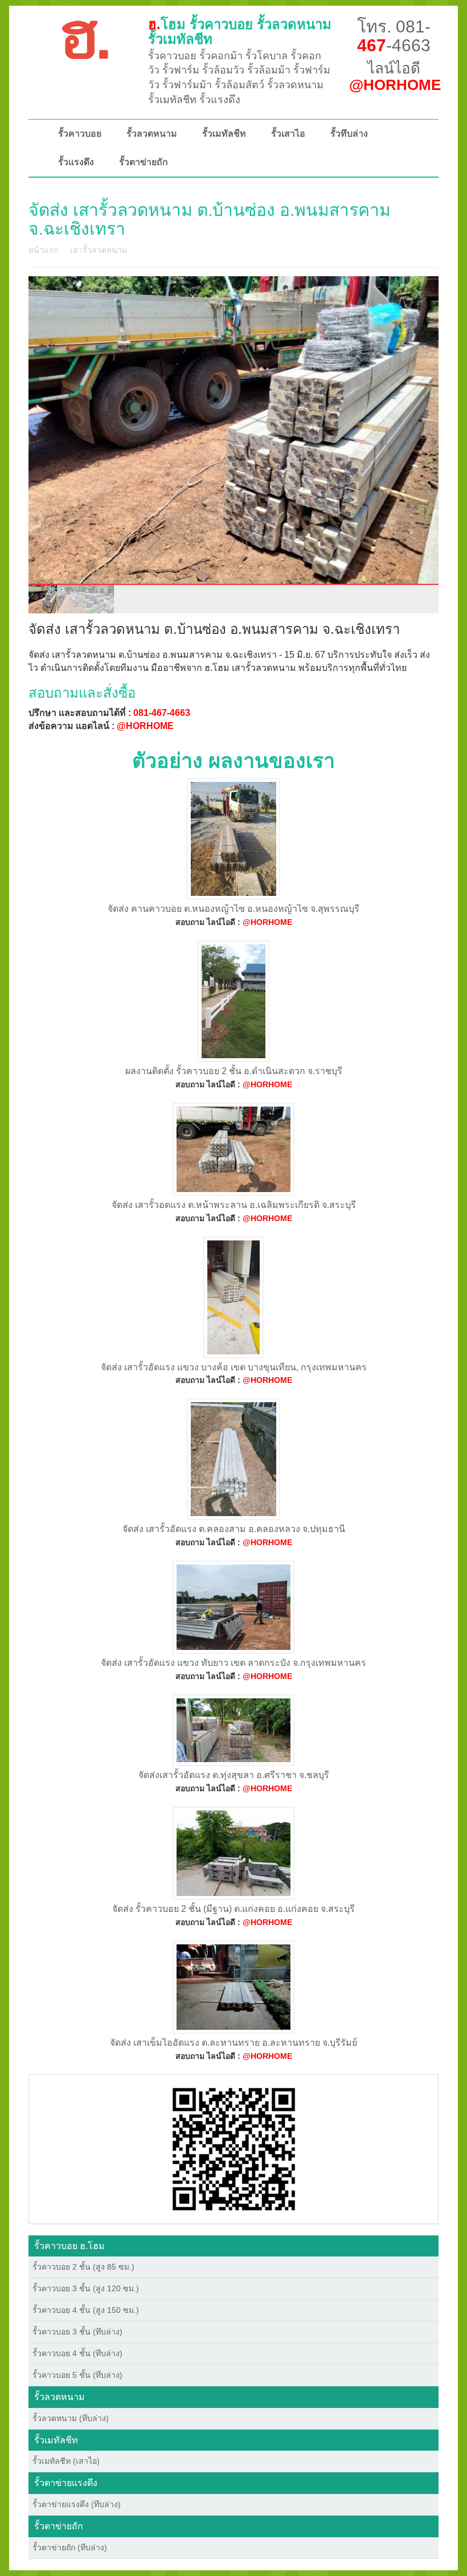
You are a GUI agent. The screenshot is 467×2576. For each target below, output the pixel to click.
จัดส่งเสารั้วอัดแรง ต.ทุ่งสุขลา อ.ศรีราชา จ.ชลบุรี (234, 1775)
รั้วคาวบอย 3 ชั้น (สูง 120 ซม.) (86, 2288)
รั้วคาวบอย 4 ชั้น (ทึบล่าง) (77, 2353)
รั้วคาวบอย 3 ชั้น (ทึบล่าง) (77, 2332)
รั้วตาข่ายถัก (144, 162)
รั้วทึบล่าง (349, 134)
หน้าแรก (43, 250)
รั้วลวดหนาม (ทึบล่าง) (71, 2418)
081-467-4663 (162, 713)
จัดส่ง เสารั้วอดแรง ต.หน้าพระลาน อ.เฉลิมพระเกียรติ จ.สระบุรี (234, 1205)
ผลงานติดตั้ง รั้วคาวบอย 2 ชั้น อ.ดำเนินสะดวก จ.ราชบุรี (234, 1071)
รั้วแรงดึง (76, 162)
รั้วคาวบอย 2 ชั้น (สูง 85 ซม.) (83, 2267)
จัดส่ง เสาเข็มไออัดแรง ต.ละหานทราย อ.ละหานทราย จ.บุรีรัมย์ (233, 2043)
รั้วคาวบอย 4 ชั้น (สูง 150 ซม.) (86, 2310)
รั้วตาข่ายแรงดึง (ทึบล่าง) (77, 2504)
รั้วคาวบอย (80, 134)
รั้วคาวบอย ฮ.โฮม (69, 2246)
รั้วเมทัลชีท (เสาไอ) (66, 2461)
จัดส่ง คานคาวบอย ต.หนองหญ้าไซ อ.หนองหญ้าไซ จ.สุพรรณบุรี (233, 909)
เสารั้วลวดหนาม (99, 250)
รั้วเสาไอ (288, 134)
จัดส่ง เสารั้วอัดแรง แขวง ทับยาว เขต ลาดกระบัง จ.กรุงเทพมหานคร (233, 1663)
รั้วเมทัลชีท (224, 134)
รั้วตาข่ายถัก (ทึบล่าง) (70, 2548)
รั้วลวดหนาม (152, 134)
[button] (234, 2148)
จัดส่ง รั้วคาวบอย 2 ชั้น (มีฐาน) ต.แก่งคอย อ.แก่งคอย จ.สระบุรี (233, 1909)
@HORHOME (145, 726)
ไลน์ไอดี (395, 77)
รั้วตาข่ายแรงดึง (66, 2483)
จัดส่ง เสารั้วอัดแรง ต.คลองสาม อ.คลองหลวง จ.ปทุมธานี (234, 1529)
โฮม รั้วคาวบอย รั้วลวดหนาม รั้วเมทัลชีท (240, 32)
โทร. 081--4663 (394, 36)
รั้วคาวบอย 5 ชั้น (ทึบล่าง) (77, 2375)
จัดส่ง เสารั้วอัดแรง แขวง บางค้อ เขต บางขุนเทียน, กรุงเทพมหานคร (234, 1367)
